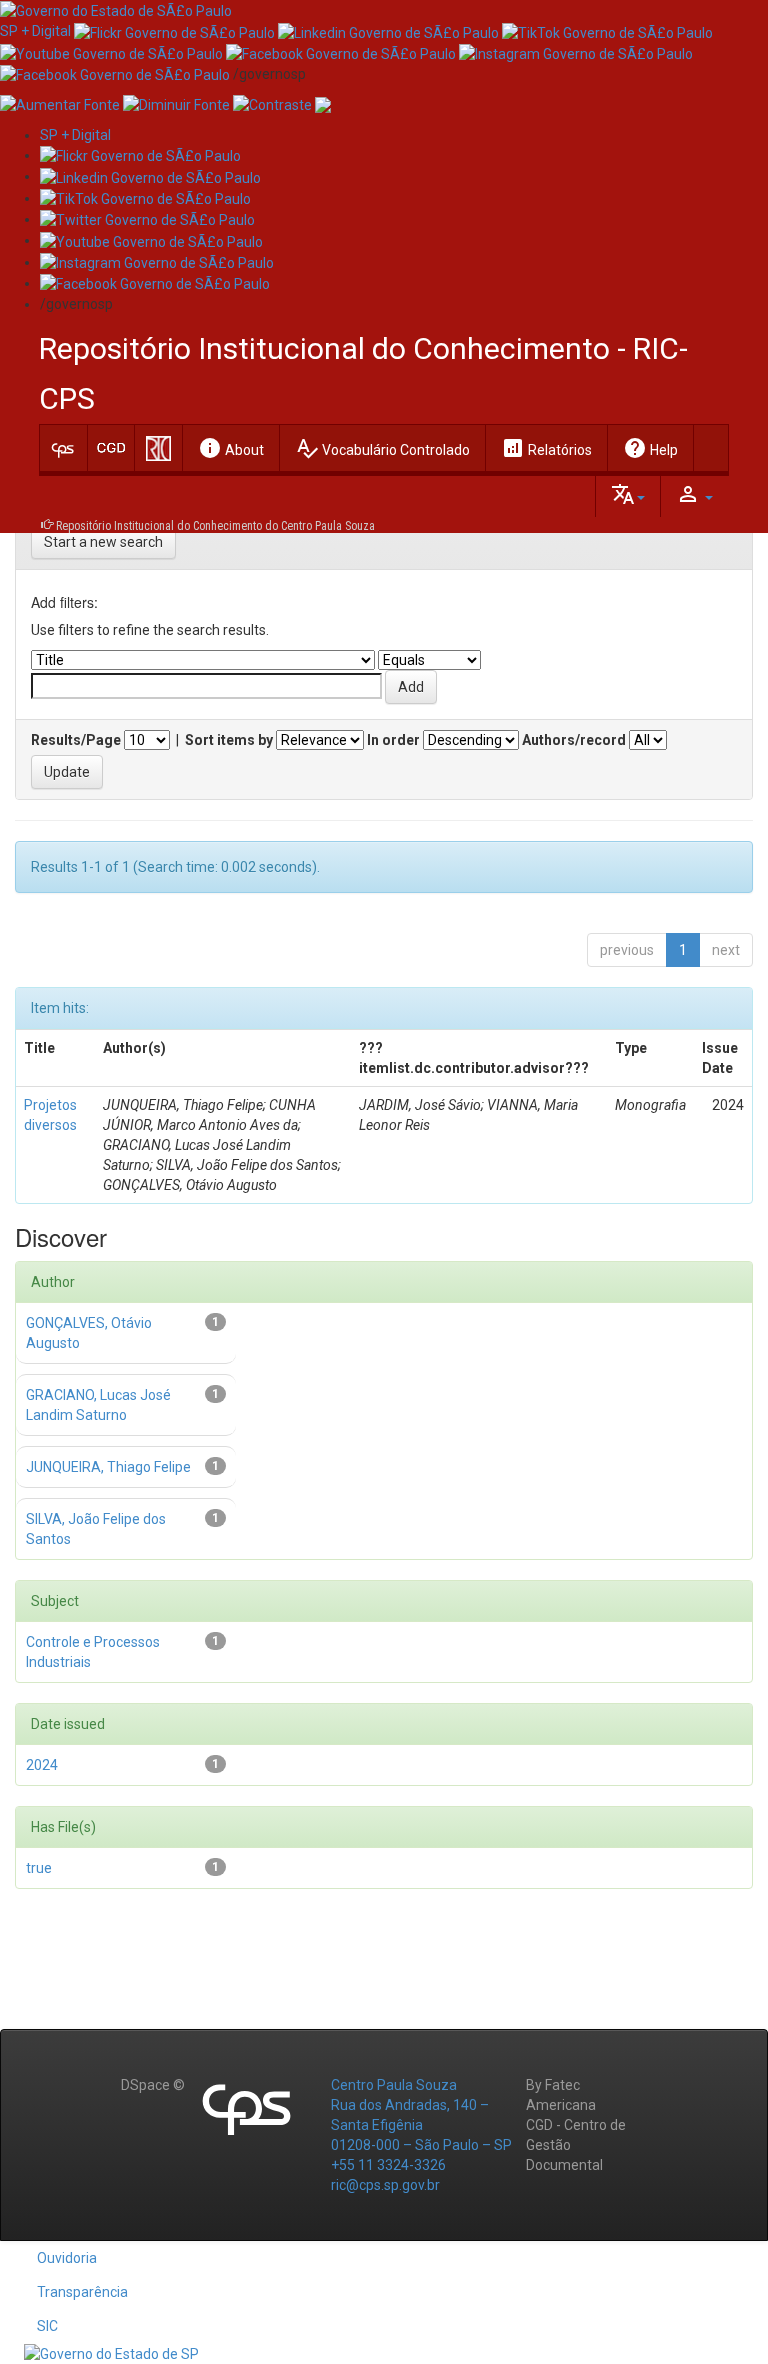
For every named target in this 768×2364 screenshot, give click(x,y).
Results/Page (76, 740)
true (39, 1868)
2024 (42, 1765)
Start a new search (103, 542)
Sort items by (229, 740)
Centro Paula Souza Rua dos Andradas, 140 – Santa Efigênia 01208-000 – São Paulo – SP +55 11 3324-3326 (421, 2125)
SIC (47, 2326)
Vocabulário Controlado (382, 448)
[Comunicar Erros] (323, 104)
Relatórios (546, 448)
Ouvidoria (67, 2258)
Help (650, 448)
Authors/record (574, 740)
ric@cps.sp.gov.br (385, 2185)
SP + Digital (35, 31)
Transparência (82, 2292)
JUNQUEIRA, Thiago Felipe (108, 1467)
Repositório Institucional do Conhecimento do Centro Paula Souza (215, 526)
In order (393, 740)
